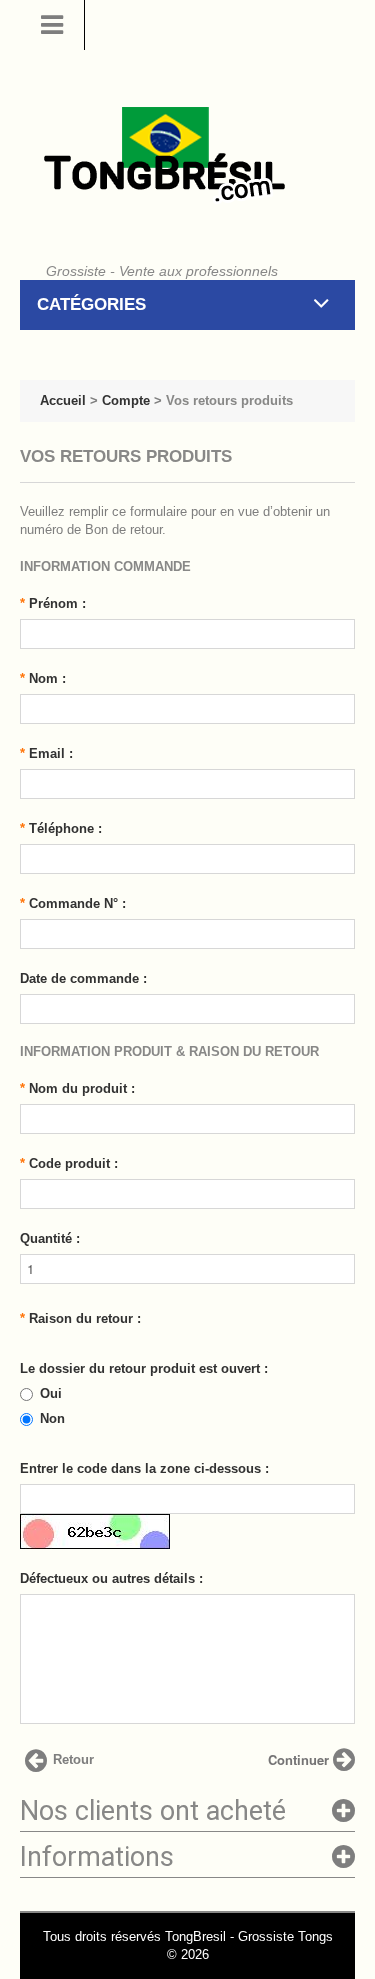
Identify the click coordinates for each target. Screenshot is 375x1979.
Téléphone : (61, 828)
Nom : (43, 678)
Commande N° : (73, 903)
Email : (46, 753)
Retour (73, 1759)
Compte (126, 400)
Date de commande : (83, 978)
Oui (51, 1393)
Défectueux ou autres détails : (111, 1578)
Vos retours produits (229, 400)
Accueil (63, 400)
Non (52, 1418)
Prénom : (53, 603)
